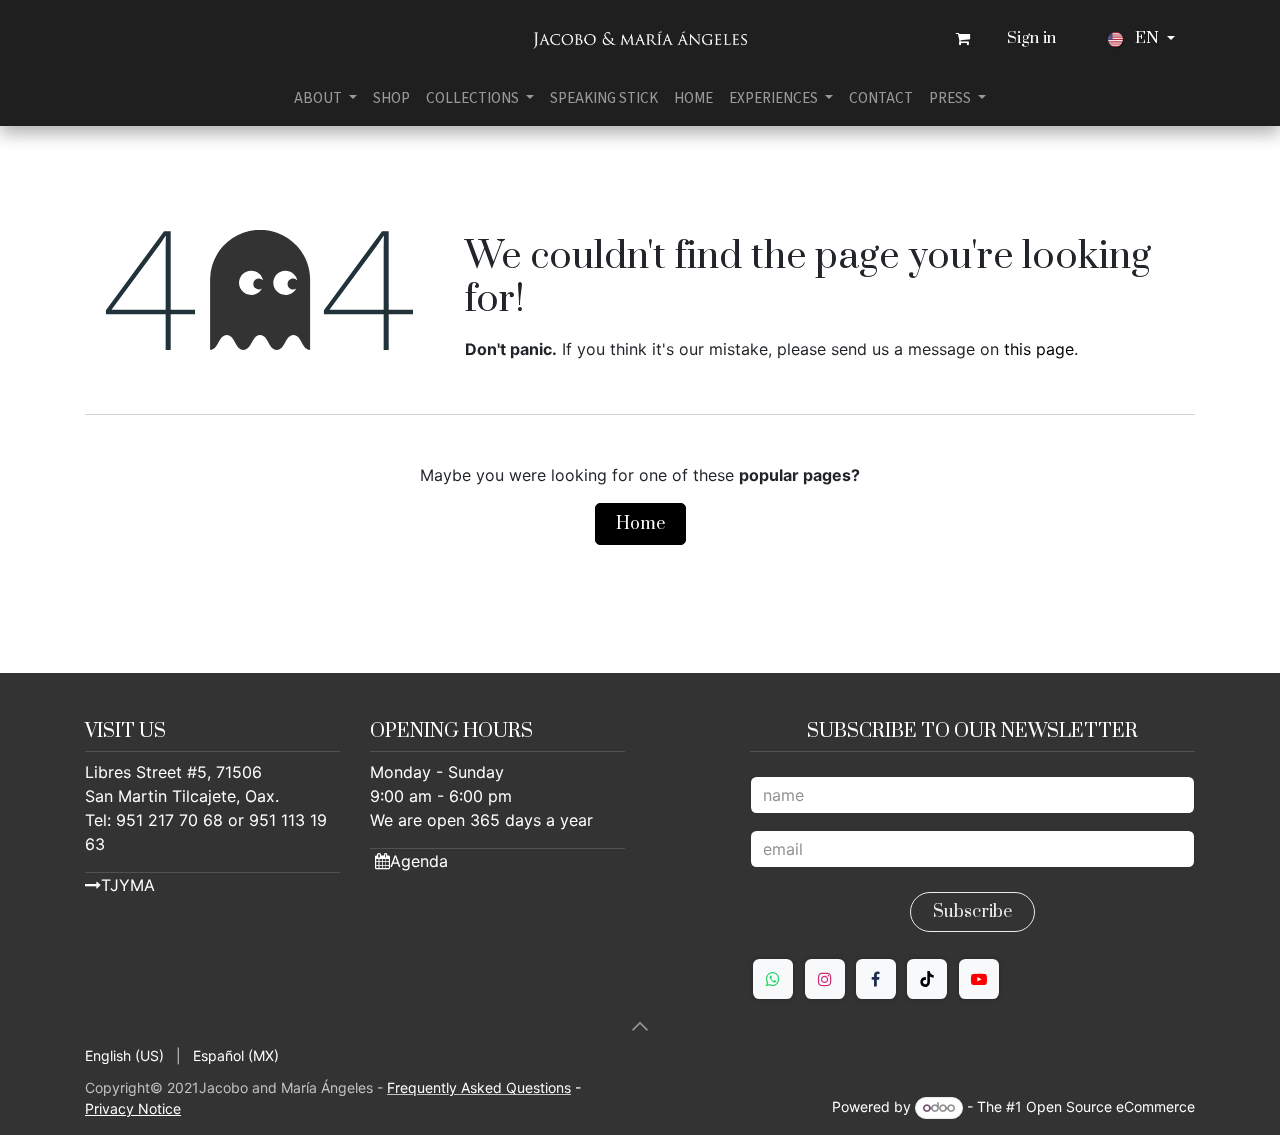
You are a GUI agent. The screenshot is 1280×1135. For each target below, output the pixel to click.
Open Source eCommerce (1110, 1106)
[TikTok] (927, 979)
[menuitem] (325, 98)
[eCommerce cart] (963, 39)
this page (1039, 349)
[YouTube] (979, 979)
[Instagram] (825, 979)
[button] (640, 1026)
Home (640, 524)
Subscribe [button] (972, 912)
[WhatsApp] (773, 979)
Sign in (1031, 38)
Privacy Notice (133, 1108)
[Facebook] (876, 979)
